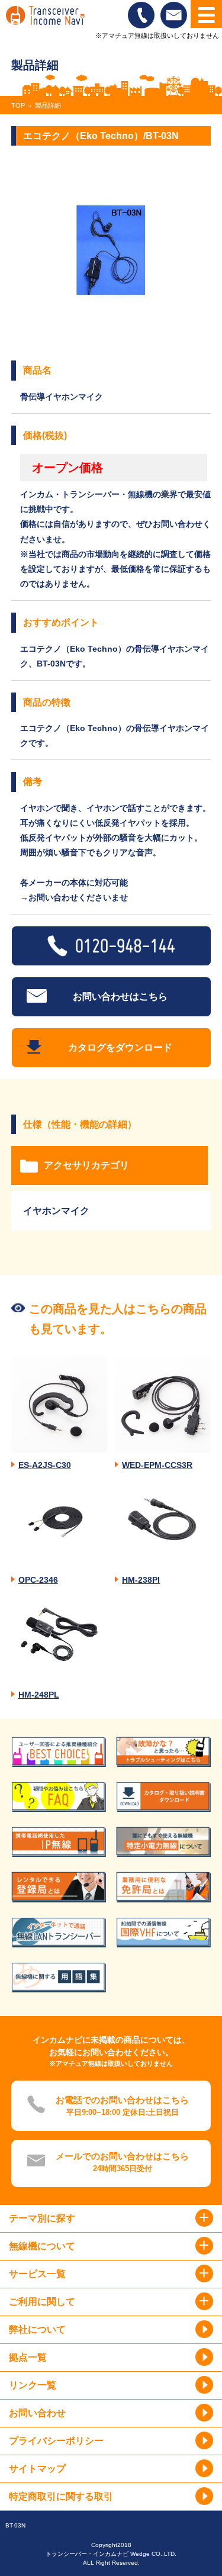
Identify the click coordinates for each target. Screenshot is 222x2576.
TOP (18, 105)
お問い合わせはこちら (120, 996)
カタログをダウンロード (120, 1047)
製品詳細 (48, 105)
